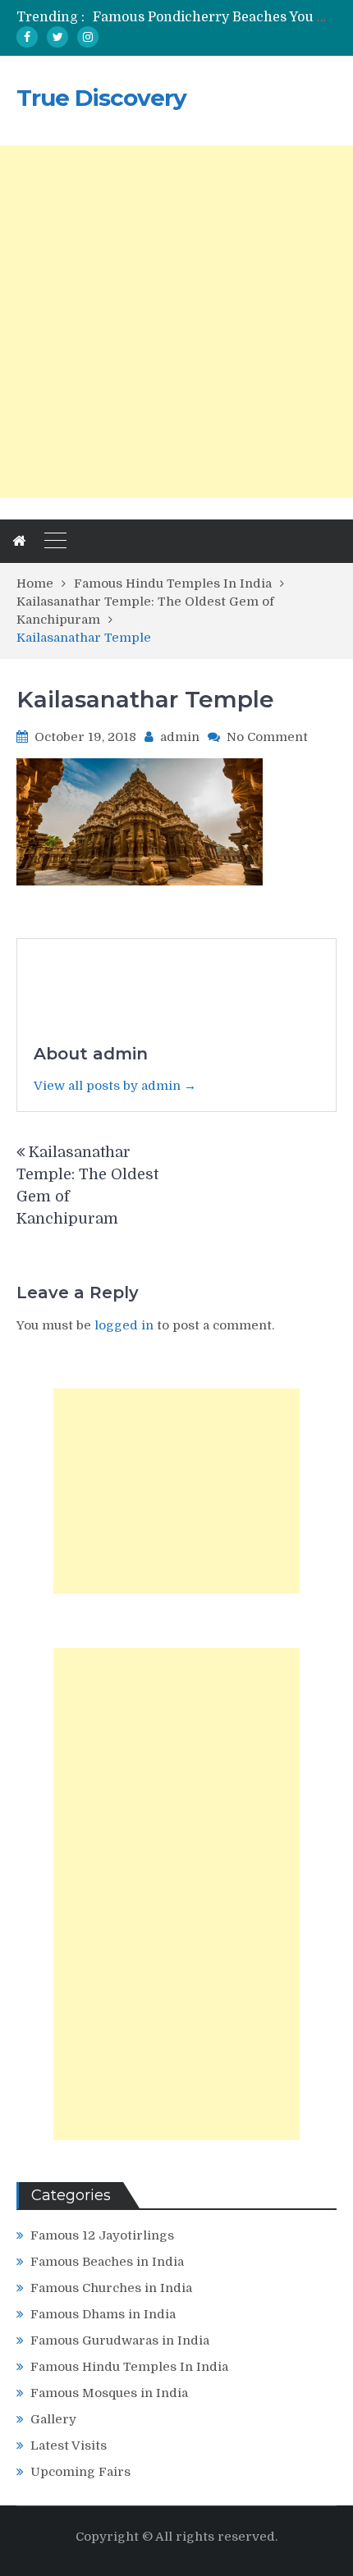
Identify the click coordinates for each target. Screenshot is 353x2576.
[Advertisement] (176, 322)
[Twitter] (57, 37)
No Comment (267, 737)
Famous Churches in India (111, 2288)
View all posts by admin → (115, 1086)
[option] (215, 17)
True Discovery (101, 98)
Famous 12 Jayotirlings (102, 2235)
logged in (124, 1325)
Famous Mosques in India (109, 2393)
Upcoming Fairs (80, 2472)
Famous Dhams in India (103, 2314)
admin (180, 737)
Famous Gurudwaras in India (120, 2340)
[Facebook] (27, 37)
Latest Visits (69, 2446)
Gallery (53, 2419)
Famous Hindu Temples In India (129, 2367)
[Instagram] (88, 37)
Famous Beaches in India (107, 2262)
